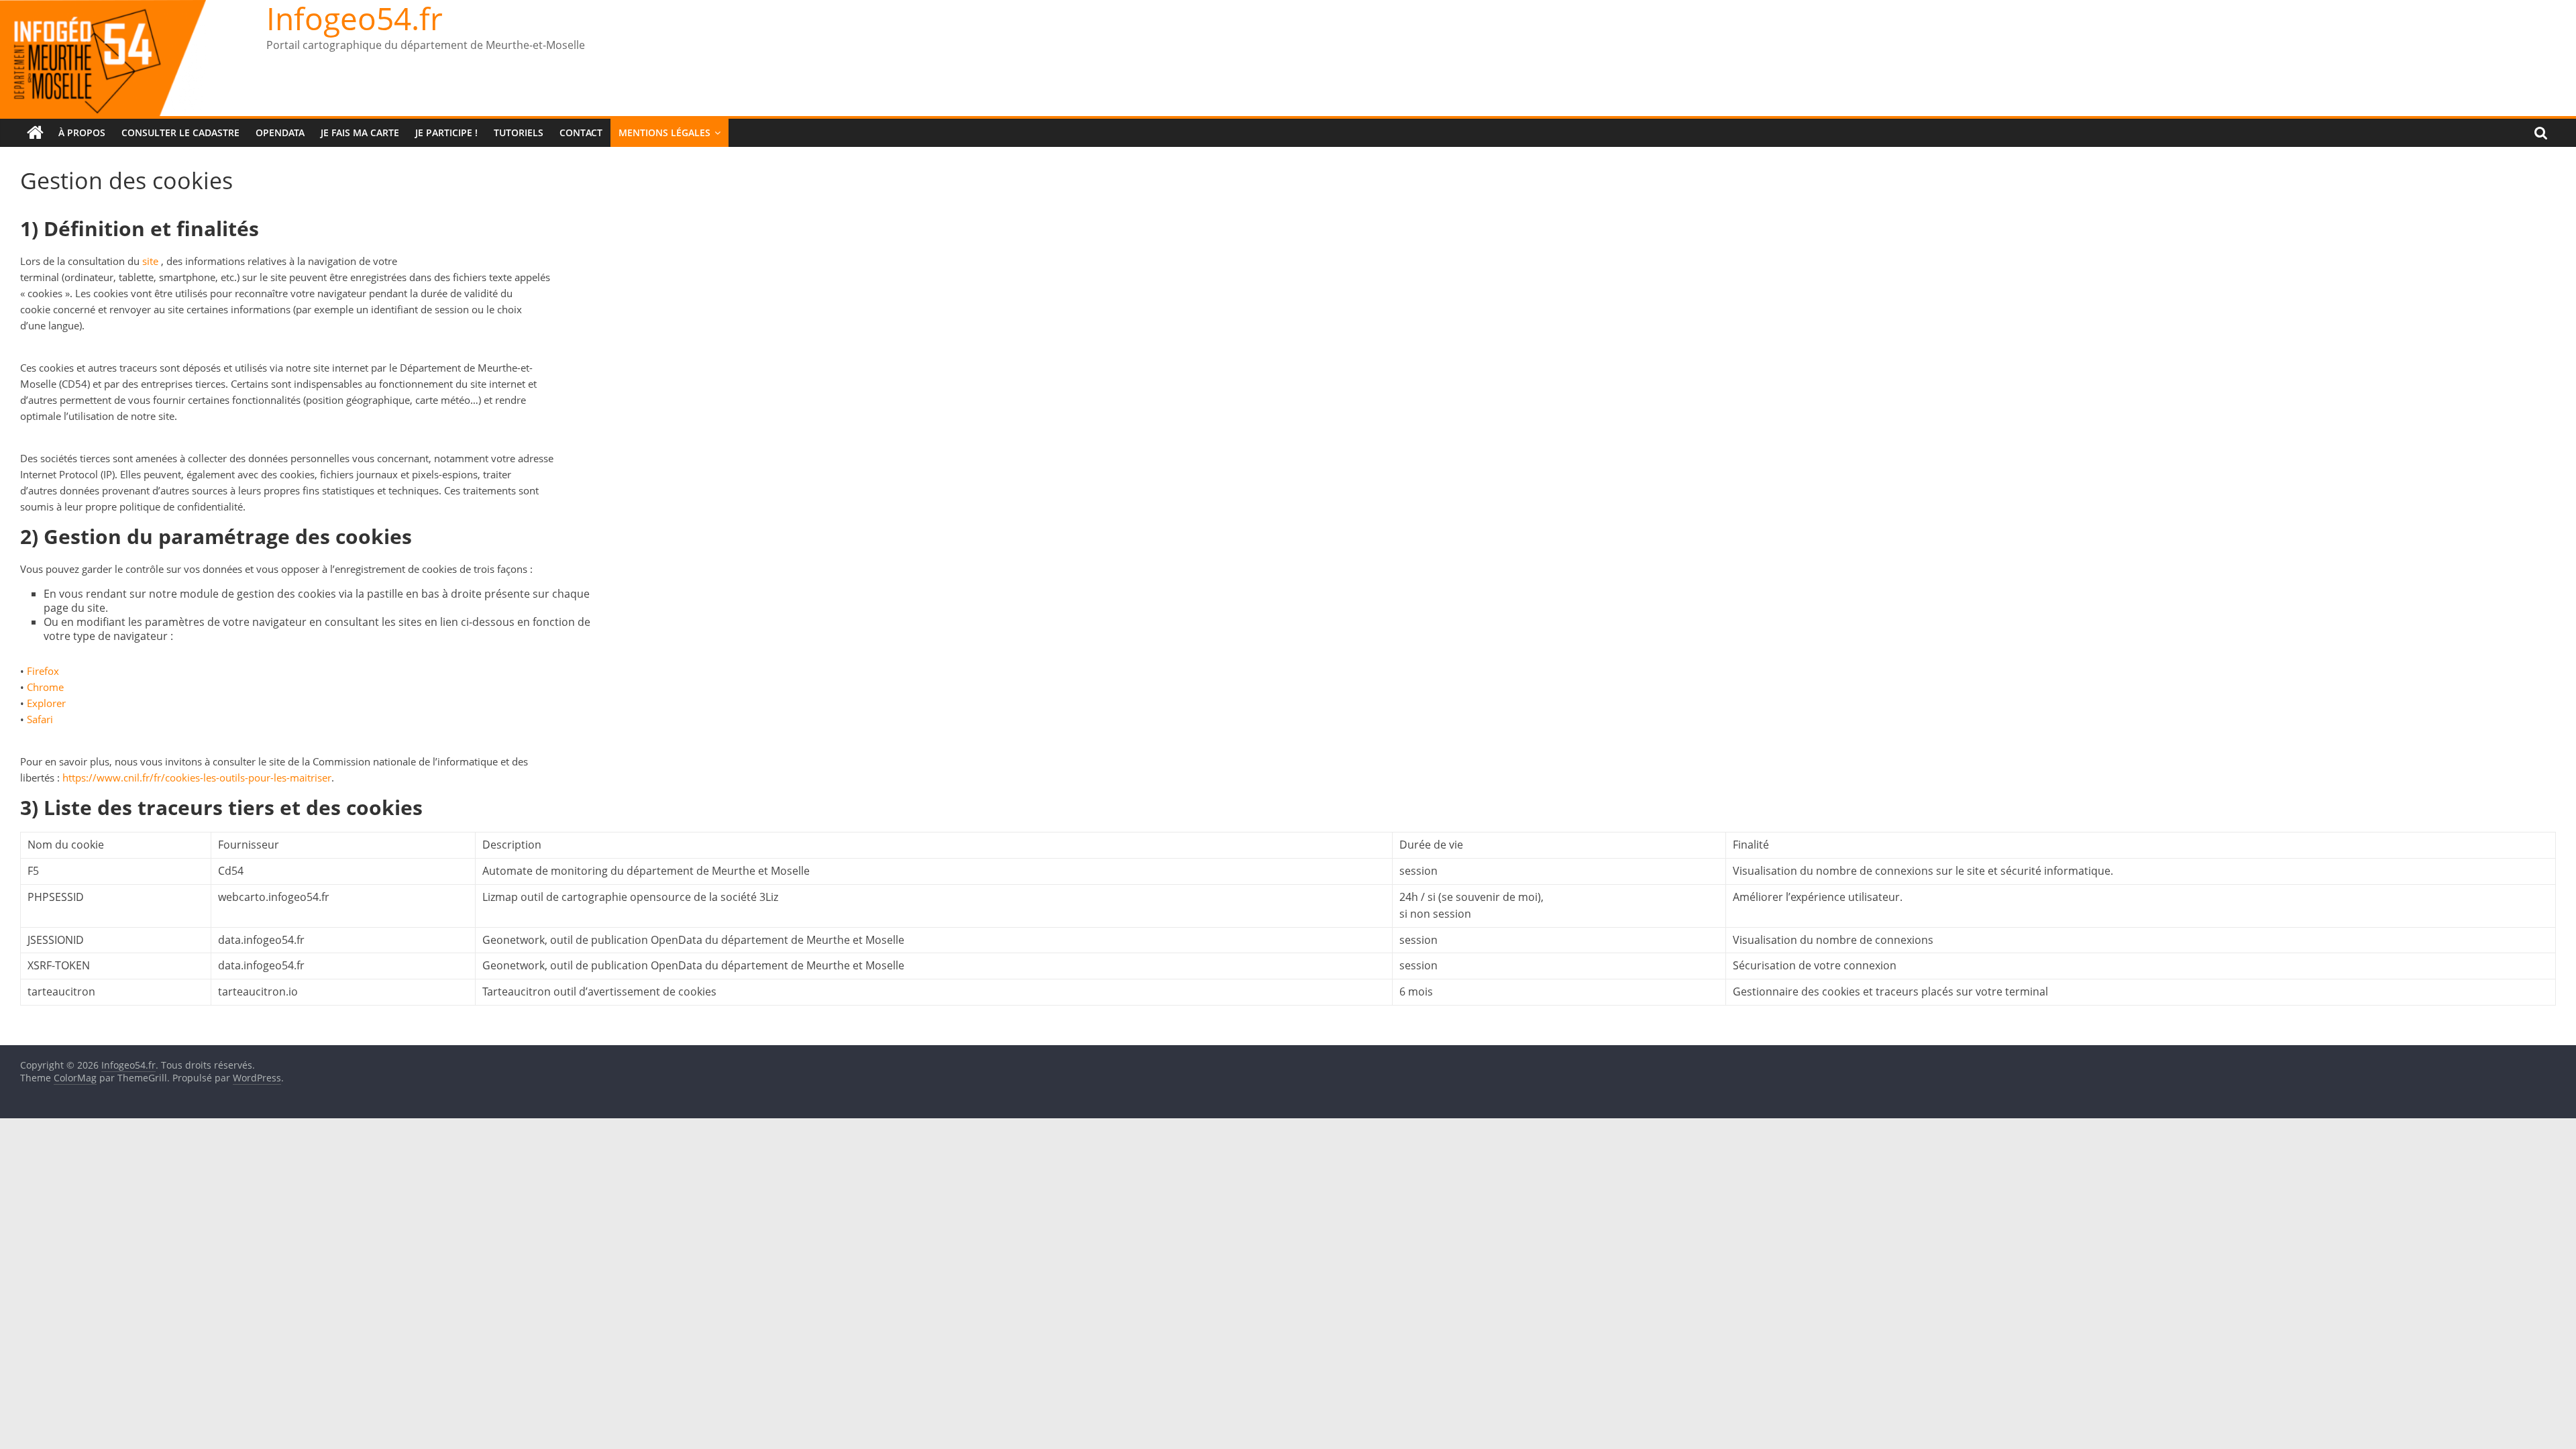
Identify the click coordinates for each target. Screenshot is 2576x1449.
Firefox (43, 671)
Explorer (46, 703)
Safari (40, 719)
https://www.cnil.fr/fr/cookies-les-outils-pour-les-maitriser (197, 777)
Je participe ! (446, 132)
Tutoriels (519, 132)
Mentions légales (664, 132)
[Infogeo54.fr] (35, 133)
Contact (581, 132)
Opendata (280, 132)
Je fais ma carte (360, 132)
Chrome (45, 687)
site (150, 261)
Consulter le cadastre (180, 132)
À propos (82, 132)
